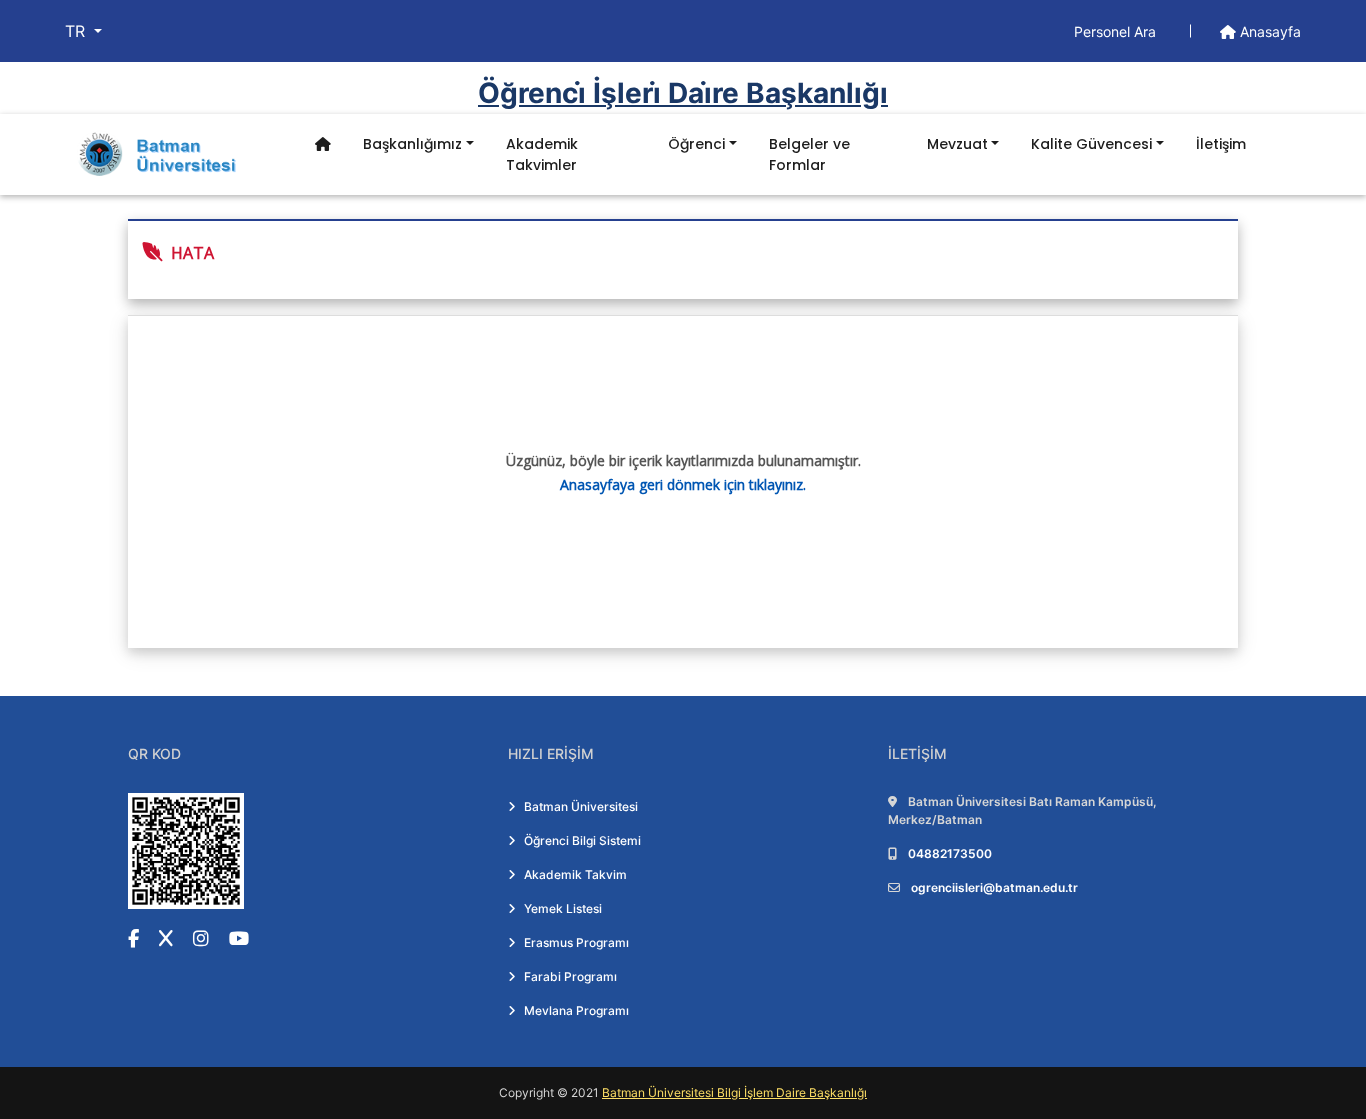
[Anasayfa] (323, 144)
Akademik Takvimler (542, 154)
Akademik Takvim (575, 874)
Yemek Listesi (563, 908)
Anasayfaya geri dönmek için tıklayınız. (683, 484)
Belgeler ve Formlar (809, 154)
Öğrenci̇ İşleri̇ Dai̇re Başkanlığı (683, 93)
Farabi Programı (570, 976)
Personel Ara (1117, 31)
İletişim (1221, 144)
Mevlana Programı (576, 1010)
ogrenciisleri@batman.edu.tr (994, 887)
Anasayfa (1268, 31)
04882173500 (950, 853)
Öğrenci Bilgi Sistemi (582, 840)
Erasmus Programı (576, 942)
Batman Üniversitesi (581, 806)
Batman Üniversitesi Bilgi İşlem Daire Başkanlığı (734, 1092)
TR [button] (77, 31)
